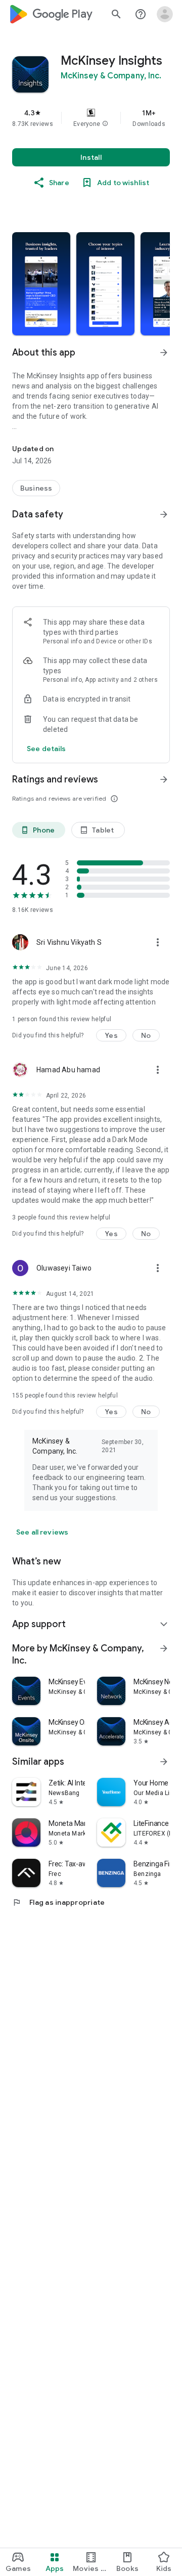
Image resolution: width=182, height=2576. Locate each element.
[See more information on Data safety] (164, 514)
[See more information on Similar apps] (164, 1762)
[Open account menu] (165, 14)
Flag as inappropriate (58, 1902)
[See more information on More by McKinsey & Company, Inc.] (164, 1648)
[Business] (36, 488)
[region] (91, 118)
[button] (105, 124)
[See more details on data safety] (47, 749)
